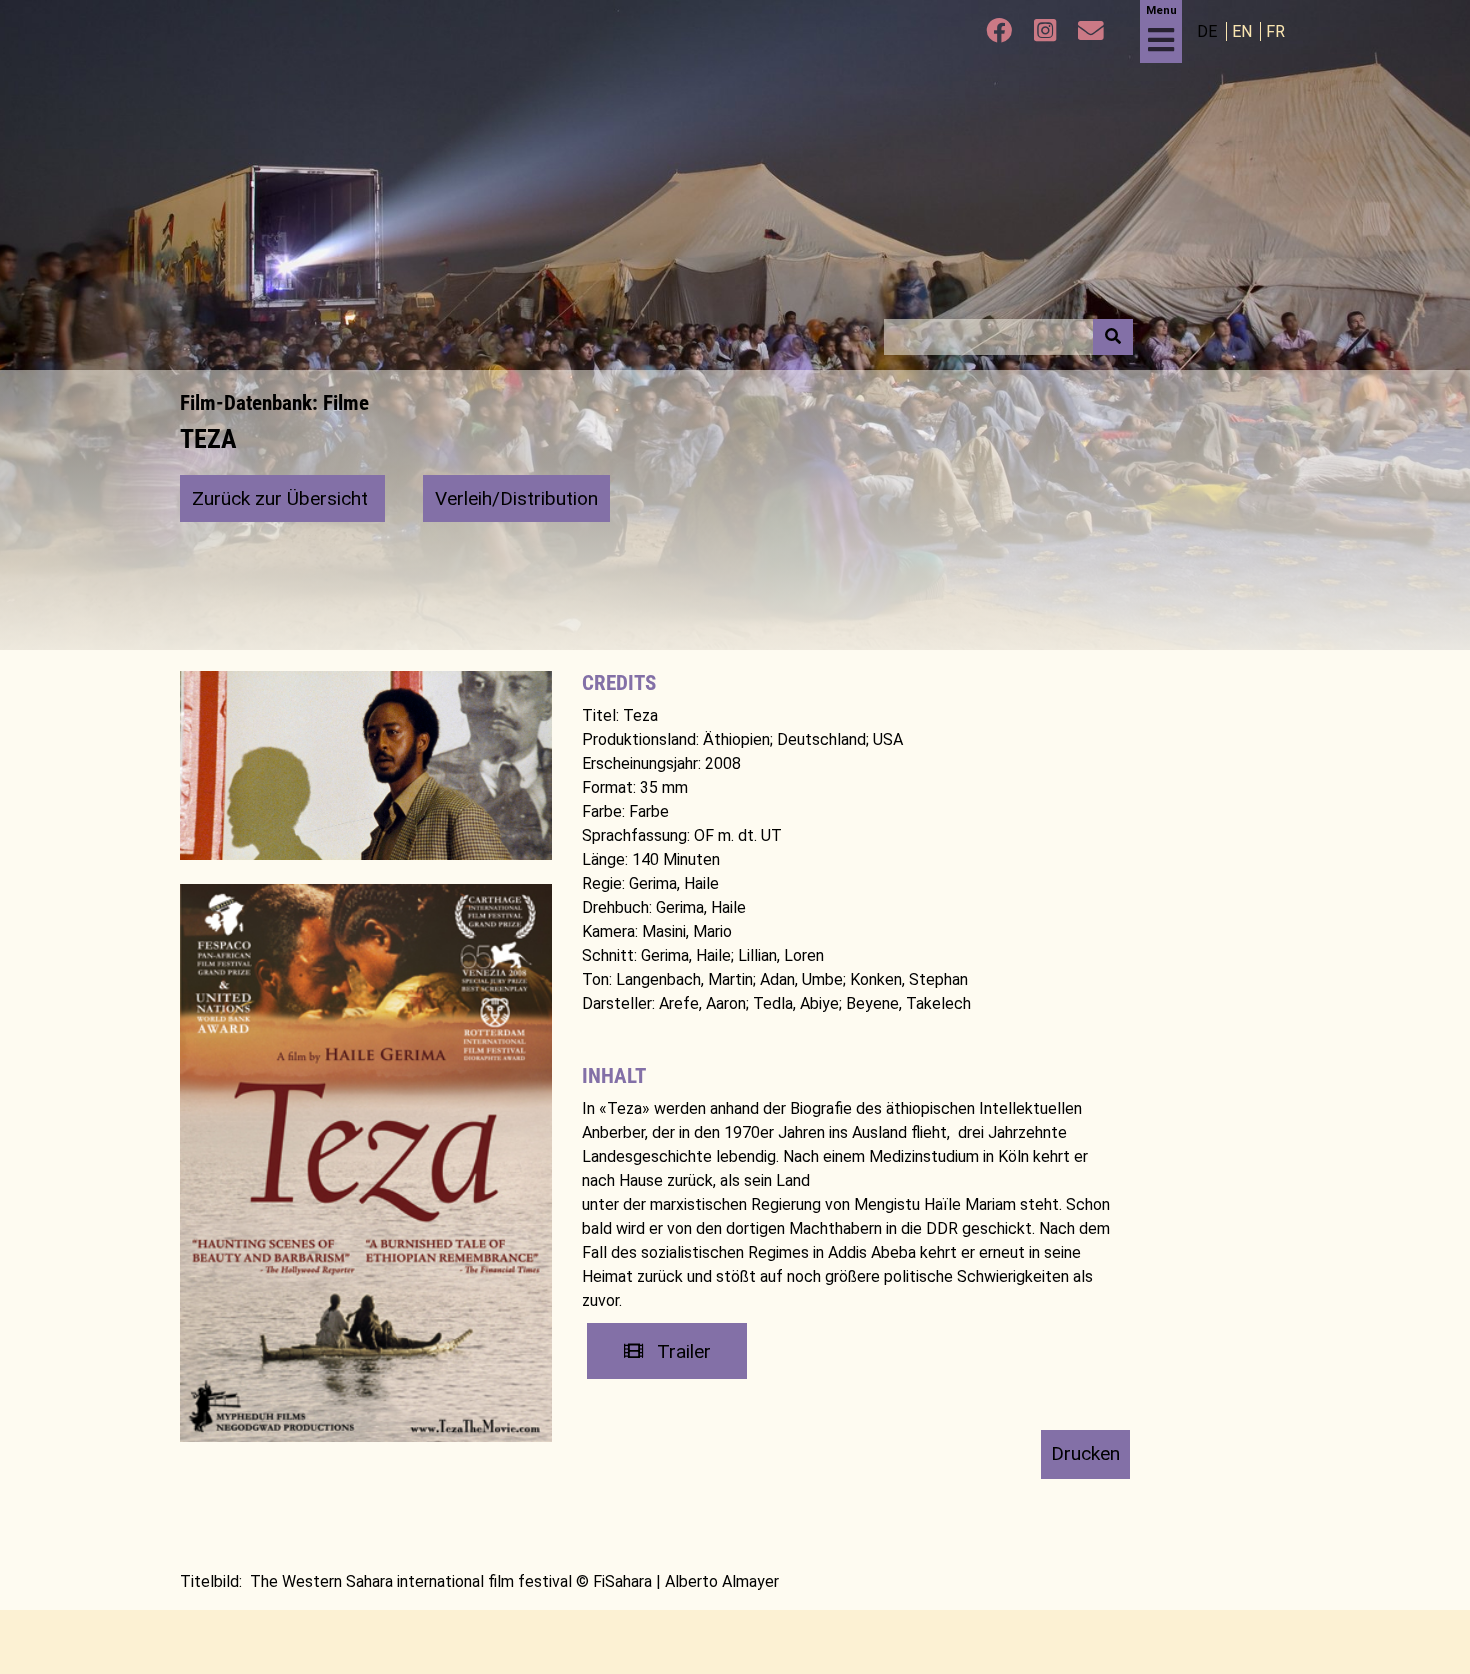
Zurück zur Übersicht (282, 498)
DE (1209, 31)
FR (1275, 31)
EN (1244, 31)
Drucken (1085, 1453)
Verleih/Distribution (516, 498)
